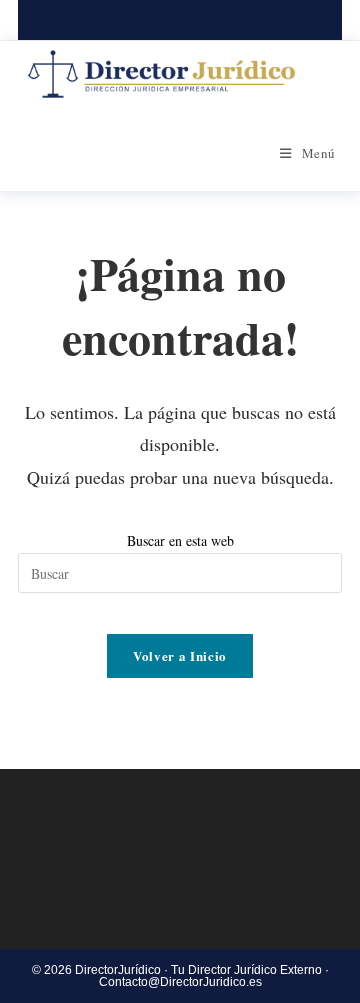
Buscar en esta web (180, 540)
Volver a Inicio (180, 655)
